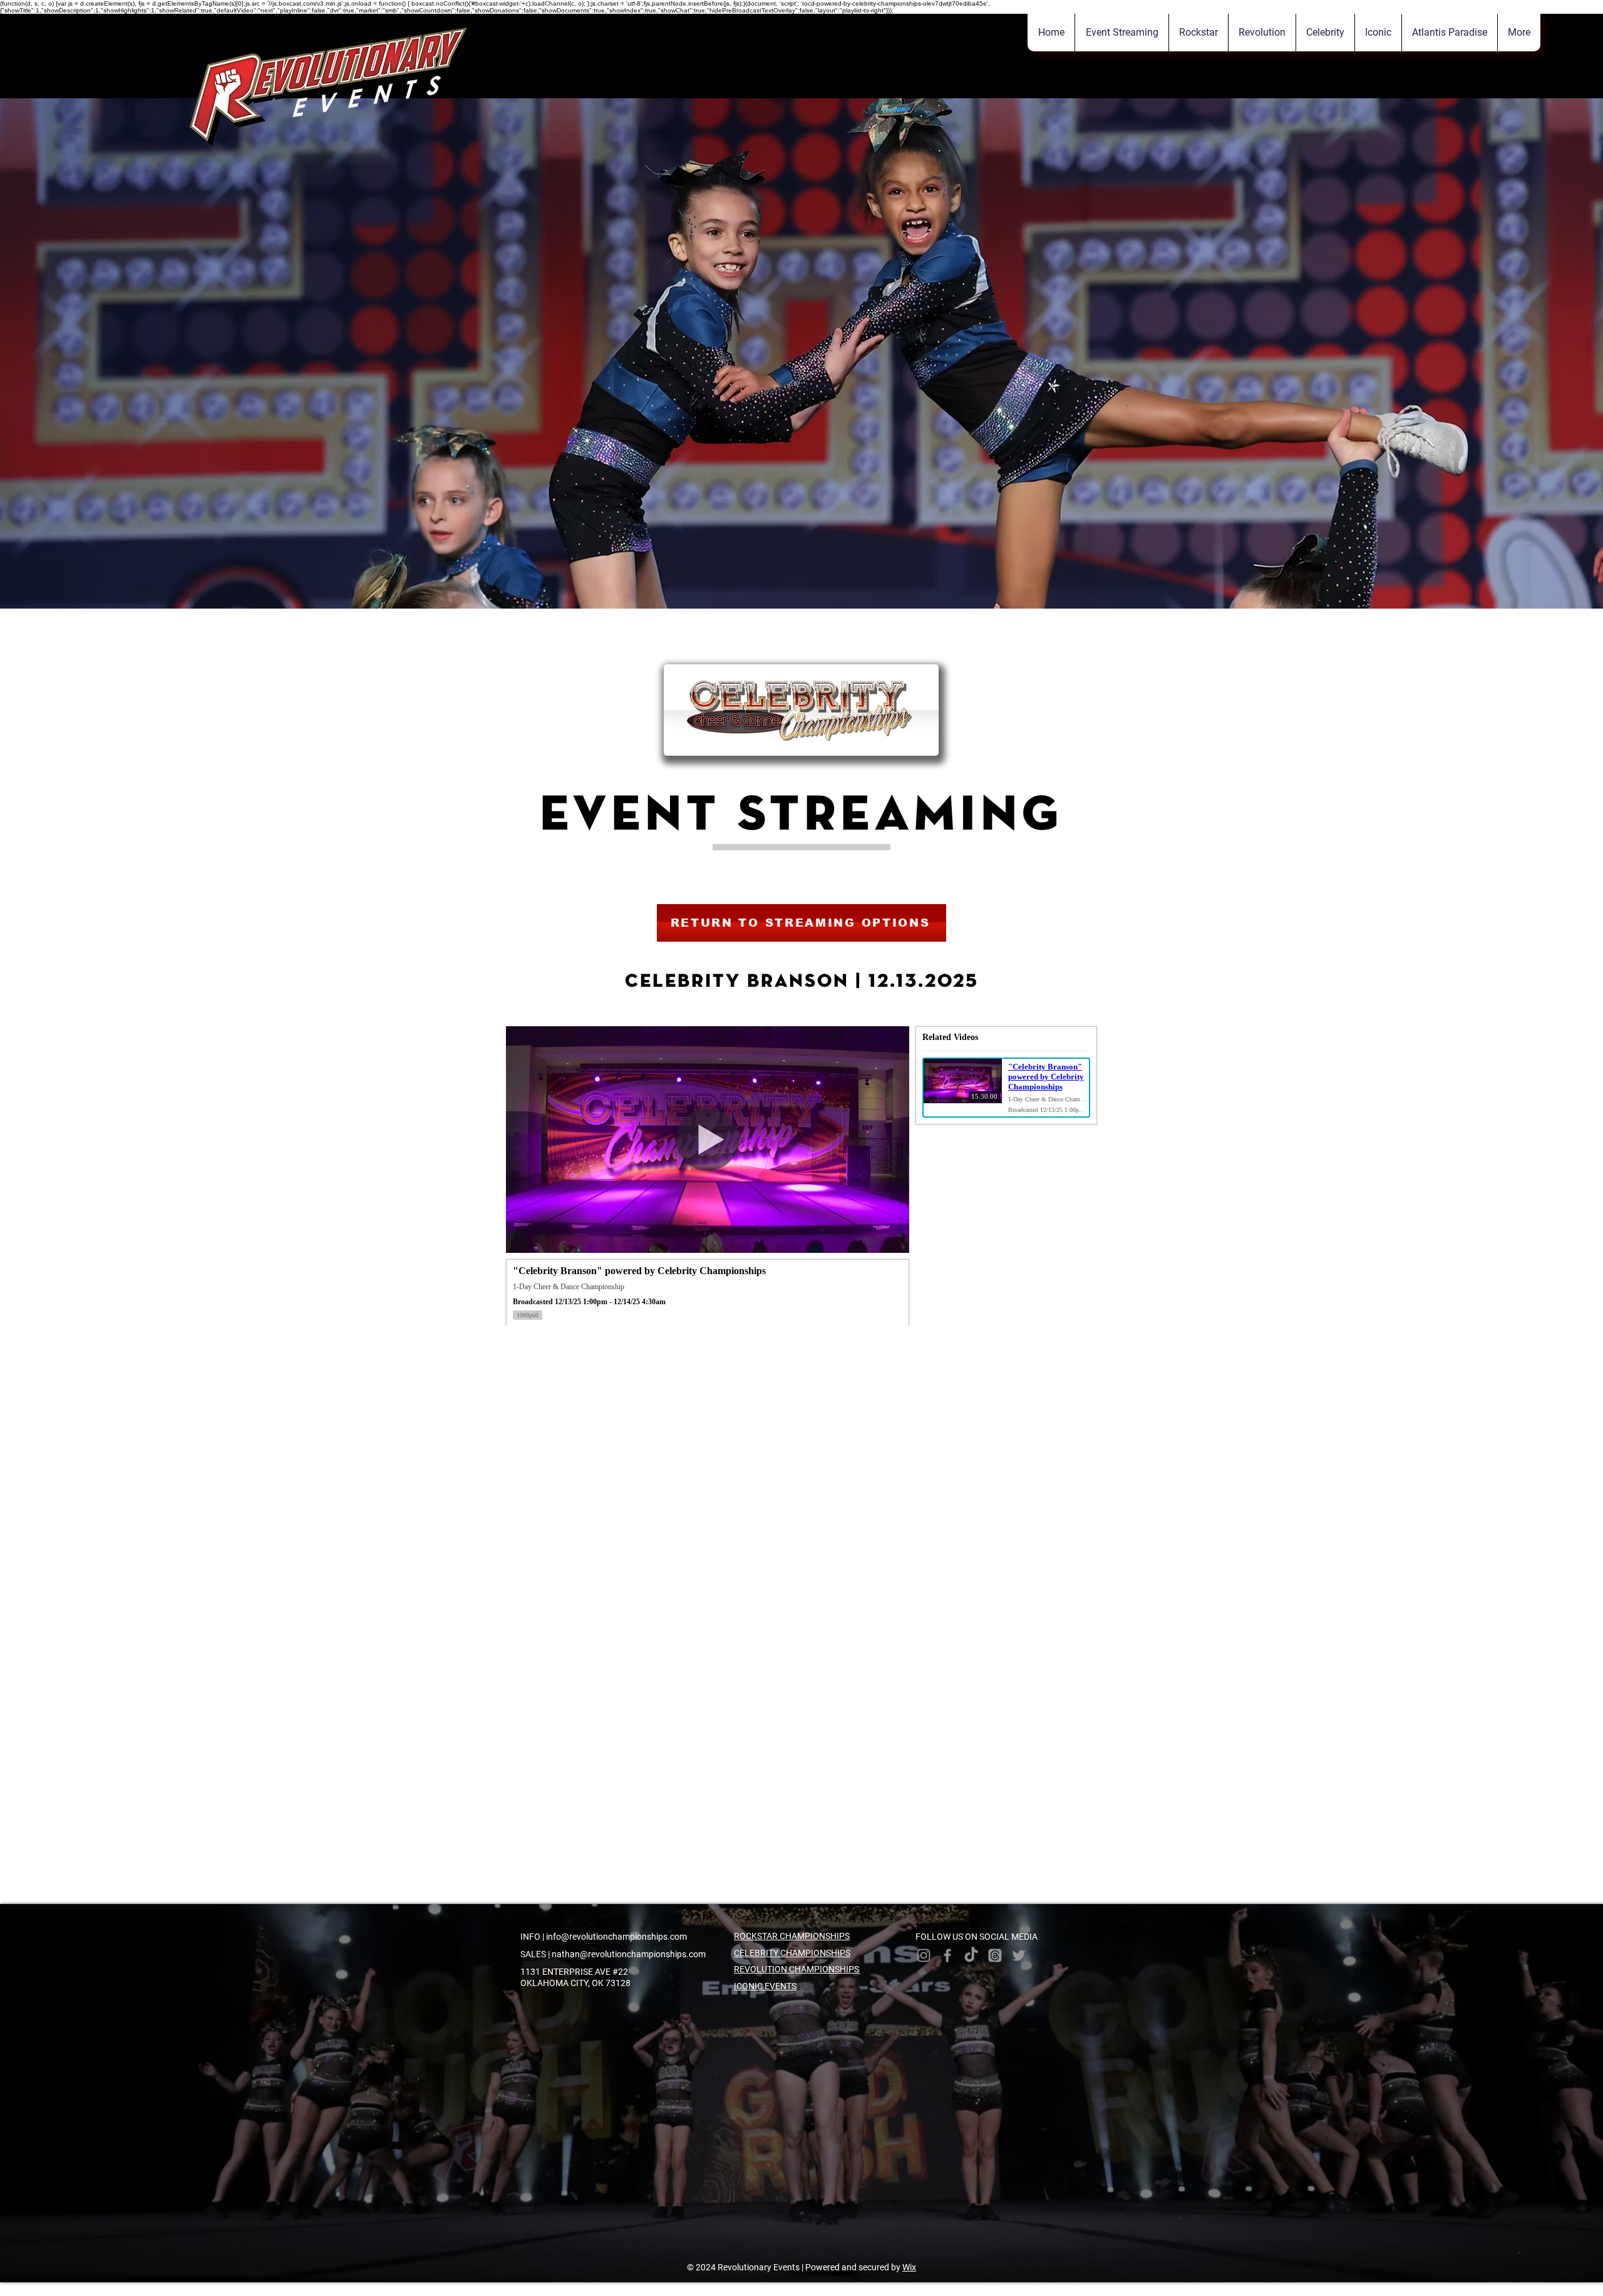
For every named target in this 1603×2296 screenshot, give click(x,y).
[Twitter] (1019, 1955)
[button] (1519, 33)
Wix (909, 2267)
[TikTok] (971, 1955)
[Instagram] (924, 1955)
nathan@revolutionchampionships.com (629, 1954)
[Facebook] (947, 1955)
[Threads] (995, 1955)
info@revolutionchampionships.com (616, 1937)
